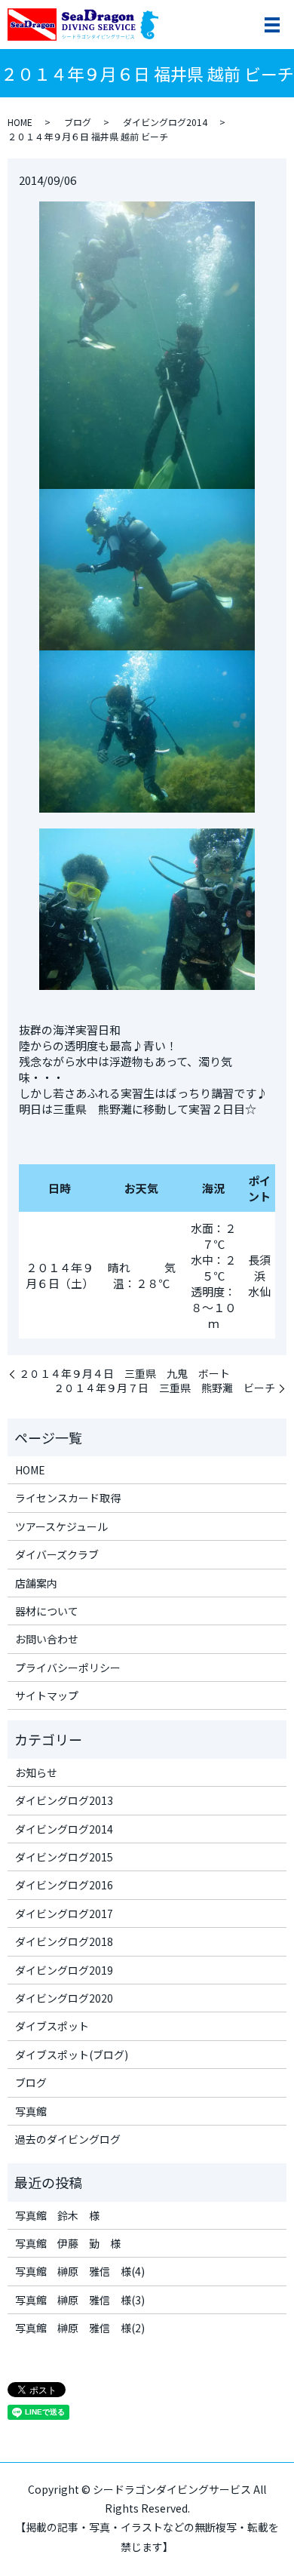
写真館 (31, 2111)
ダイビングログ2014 (165, 122)
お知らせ (36, 1772)
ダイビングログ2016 (64, 1885)
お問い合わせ (47, 1639)
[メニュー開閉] (272, 25)
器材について (47, 1611)
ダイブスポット (52, 2026)
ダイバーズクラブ (57, 1554)
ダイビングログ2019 (64, 1970)
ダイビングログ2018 (64, 1941)
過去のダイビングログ (68, 2139)
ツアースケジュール (61, 1526)
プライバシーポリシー (68, 1668)
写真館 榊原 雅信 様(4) (80, 2271)
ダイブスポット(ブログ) (72, 2055)
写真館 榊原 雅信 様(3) (80, 2300)
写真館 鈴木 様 (57, 2215)
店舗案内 (36, 1583)
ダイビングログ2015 (64, 1857)
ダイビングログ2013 (64, 1800)
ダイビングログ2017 (64, 1914)
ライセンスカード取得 (68, 1498)
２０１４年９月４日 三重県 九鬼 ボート (124, 1374)
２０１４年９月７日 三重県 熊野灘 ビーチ (164, 1388)
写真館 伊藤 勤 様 (68, 2243)
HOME (20, 122)
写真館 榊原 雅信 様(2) (80, 2328)
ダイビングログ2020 (64, 1998)
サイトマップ (47, 1695)
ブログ (78, 122)
